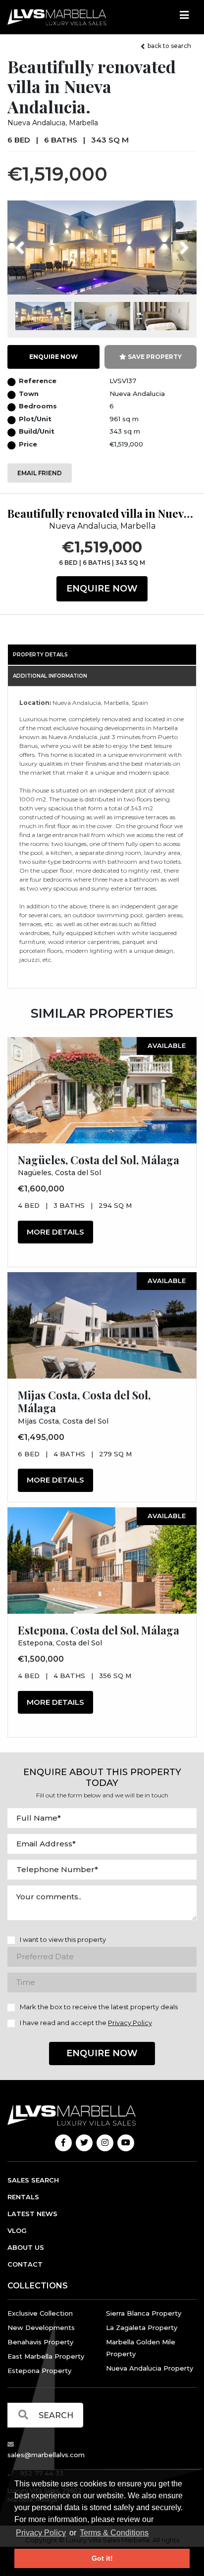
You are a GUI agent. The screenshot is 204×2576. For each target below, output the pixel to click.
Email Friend (40, 473)
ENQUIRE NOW (53, 357)
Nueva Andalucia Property (150, 2368)
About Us (26, 2247)
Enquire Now (102, 589)
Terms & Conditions (114, 2533)
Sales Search (33, 2180)
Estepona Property (39, 2371)
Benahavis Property (40, 2342)
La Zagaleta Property (142, 2328)
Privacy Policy (41, 2533)
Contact (25, 2264)
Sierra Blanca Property (144, 2313)
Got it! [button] (102, 2558)
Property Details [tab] (40, 655)
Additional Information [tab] (50, 676)
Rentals (23, 2197)
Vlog (17, 2230)
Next (172, 242)
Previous (38, 242)
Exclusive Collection (40, 2313)
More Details (55, 1232)
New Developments (41, 2328)
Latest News (32, 2214)
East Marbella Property (46, 2356)
